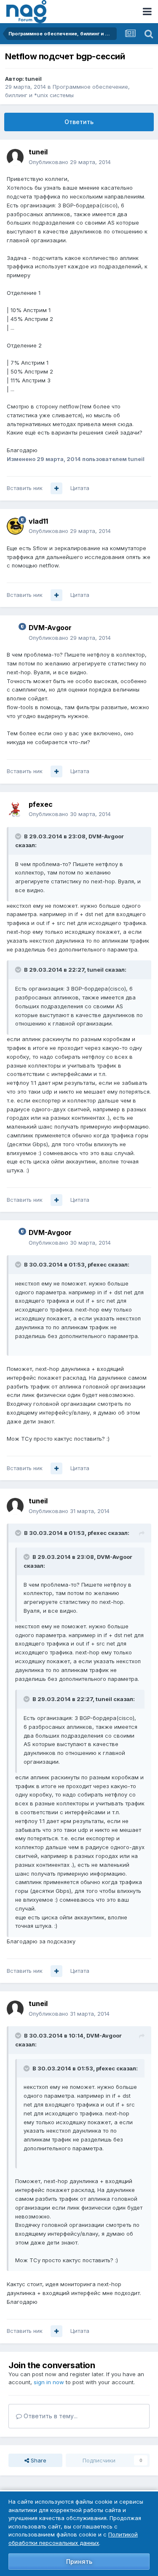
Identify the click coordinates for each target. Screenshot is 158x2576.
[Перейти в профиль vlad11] (15, 526)
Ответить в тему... (50, 2416)
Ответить (79, 122)
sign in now (49, 2382)
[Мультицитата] (56, 488)
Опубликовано (70, 162)
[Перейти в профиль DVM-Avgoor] (15, 633)
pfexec (41, 804)
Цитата (80, 488)
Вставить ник (25, 488)
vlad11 (38, 521)
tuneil (33, 79)
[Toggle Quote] (19, 836)
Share (38, 2460)
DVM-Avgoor (50, 628)
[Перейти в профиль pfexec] (15, 809)
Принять (79, 2561)
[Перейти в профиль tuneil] (15, 157)
